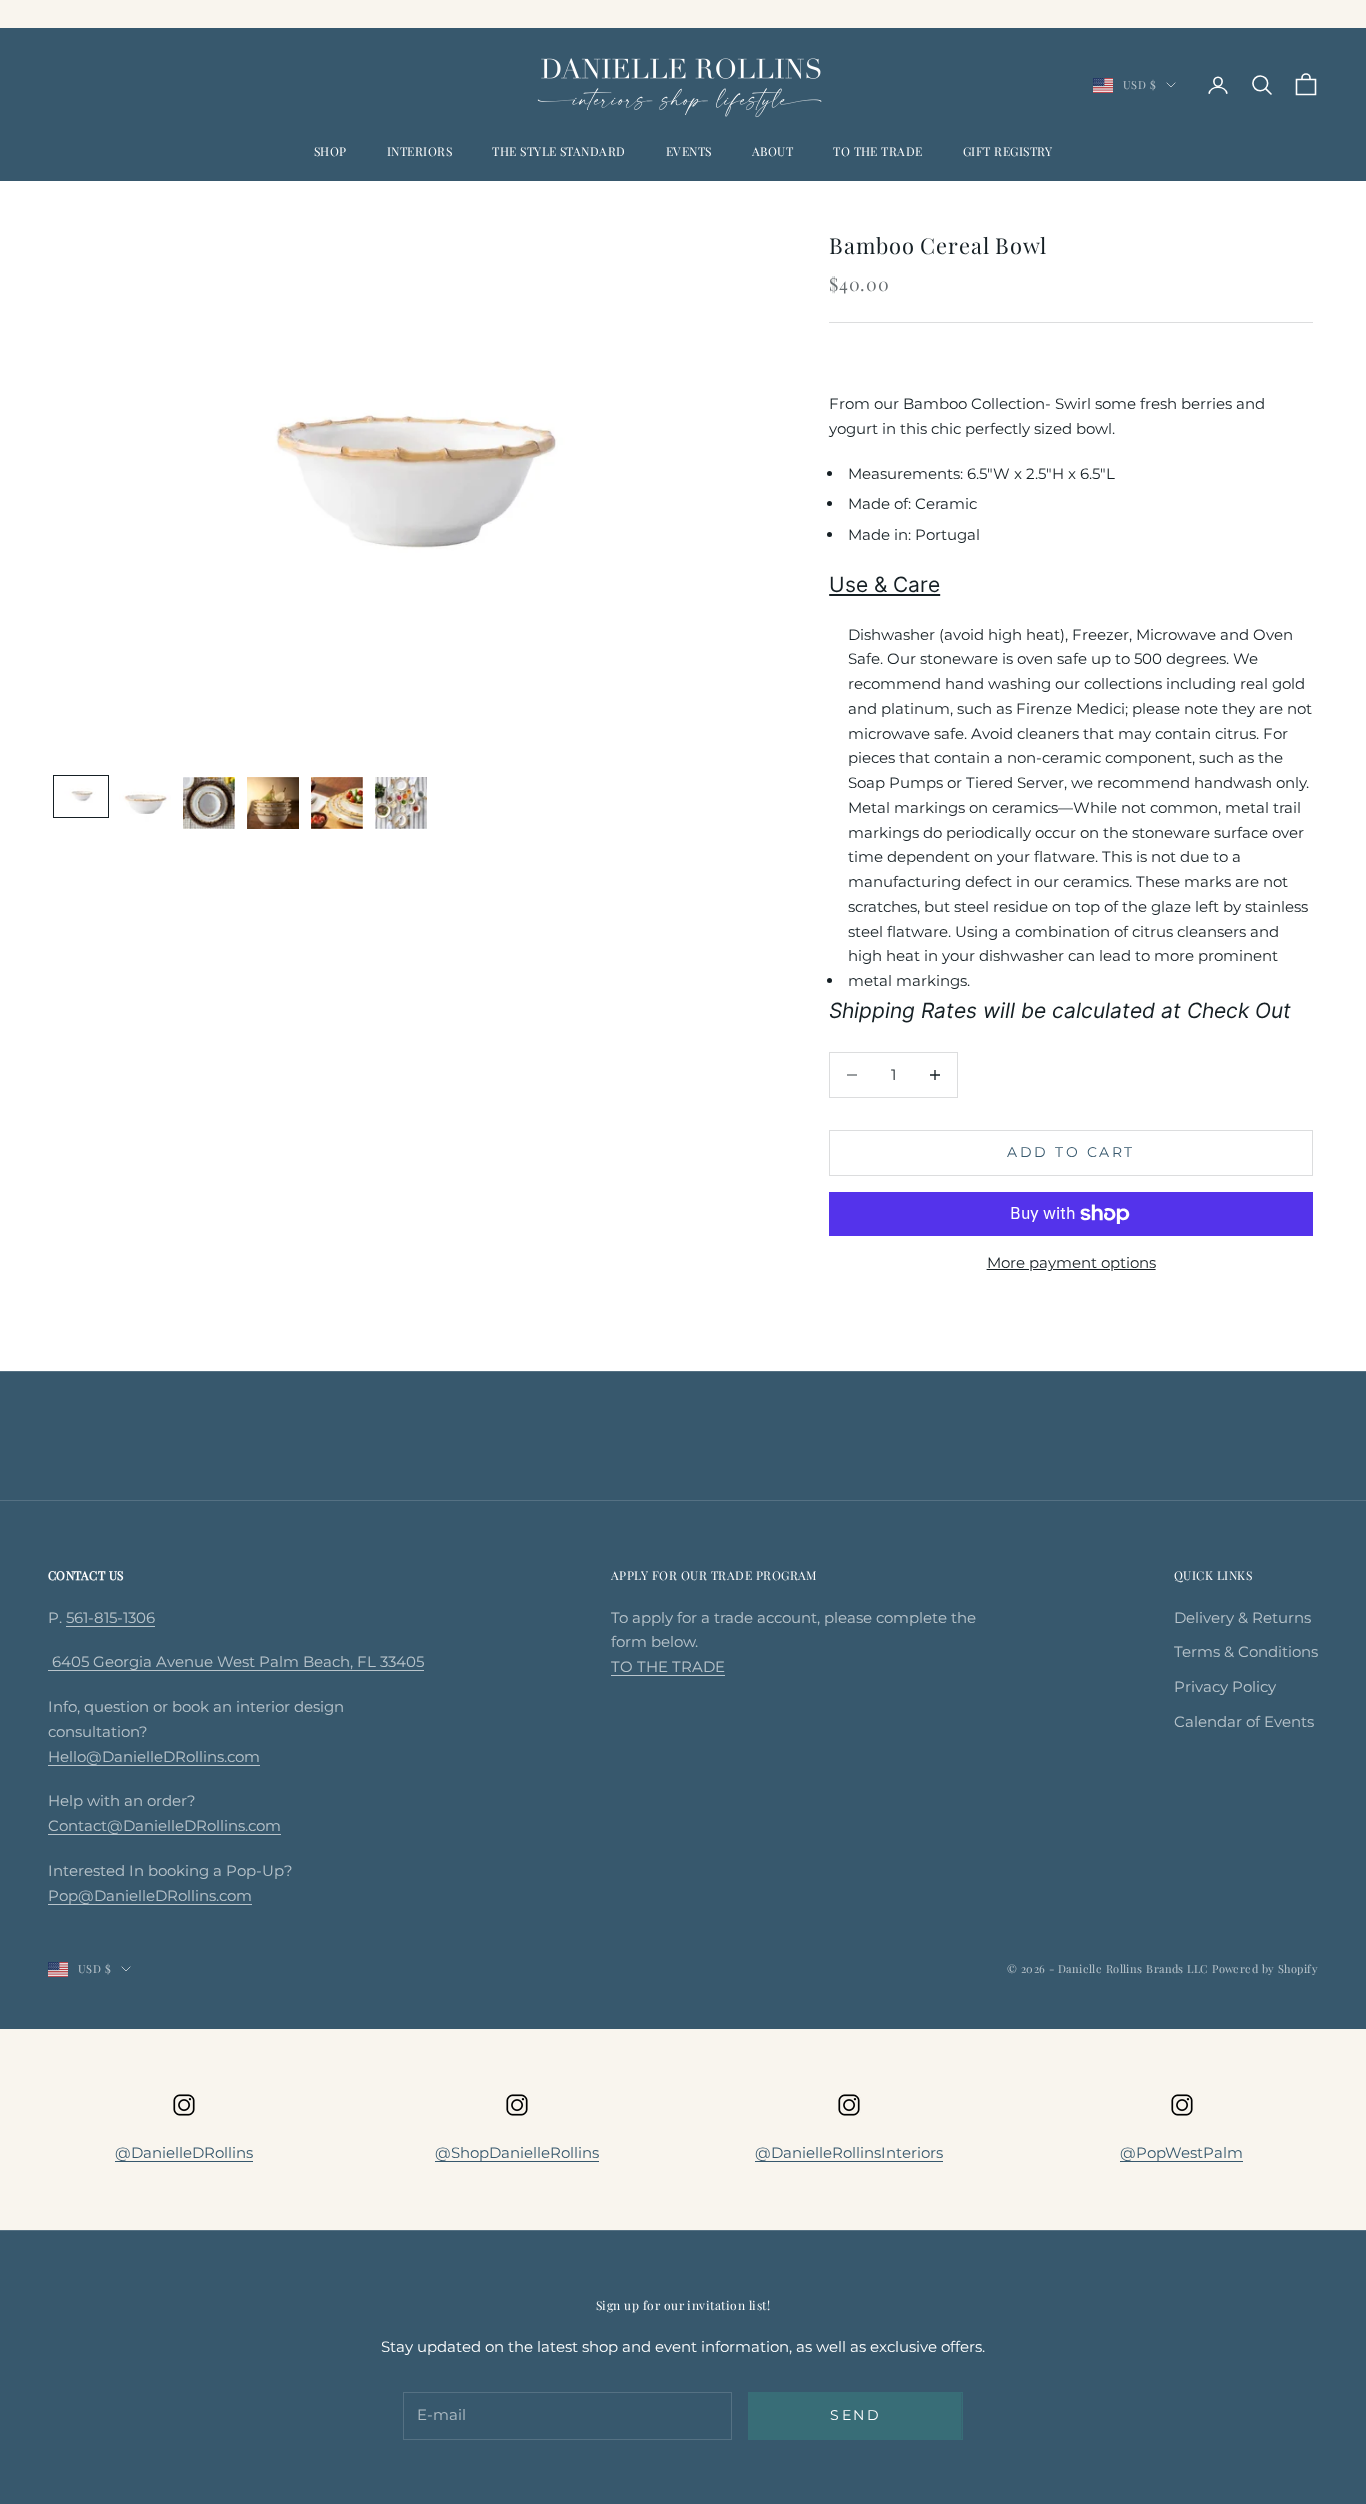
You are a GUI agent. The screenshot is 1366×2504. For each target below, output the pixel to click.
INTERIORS (419, 151)
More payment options (1071, 1262)
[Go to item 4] (273, 803)
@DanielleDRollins (184, 2152)
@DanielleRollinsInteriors (849, 2152)
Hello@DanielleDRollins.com (154, 1756)
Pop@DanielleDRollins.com (150, 1895)
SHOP (330, 151)
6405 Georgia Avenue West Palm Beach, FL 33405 (236, 1661)
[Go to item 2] (145, 806)
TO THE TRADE (878, 151)
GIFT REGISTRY (1007, 151)
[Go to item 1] (81, 796)
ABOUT (772, 151)
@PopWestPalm (1181, 2152)
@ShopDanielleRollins (517, 2152)
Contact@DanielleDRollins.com (164, 1825)
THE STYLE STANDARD (559, 151)
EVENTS (689, 151)
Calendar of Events (1244, 1721)
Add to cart (1071, 1152)
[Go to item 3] (209, 803)
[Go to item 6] (401, 803)
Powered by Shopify (1265, 1968)
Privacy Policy (1225, 1686)
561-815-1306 (110, 1617)
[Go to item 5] (337, 803)
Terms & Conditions (1246, 1651)
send (855, 2415)
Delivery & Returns (1242, 1617)
